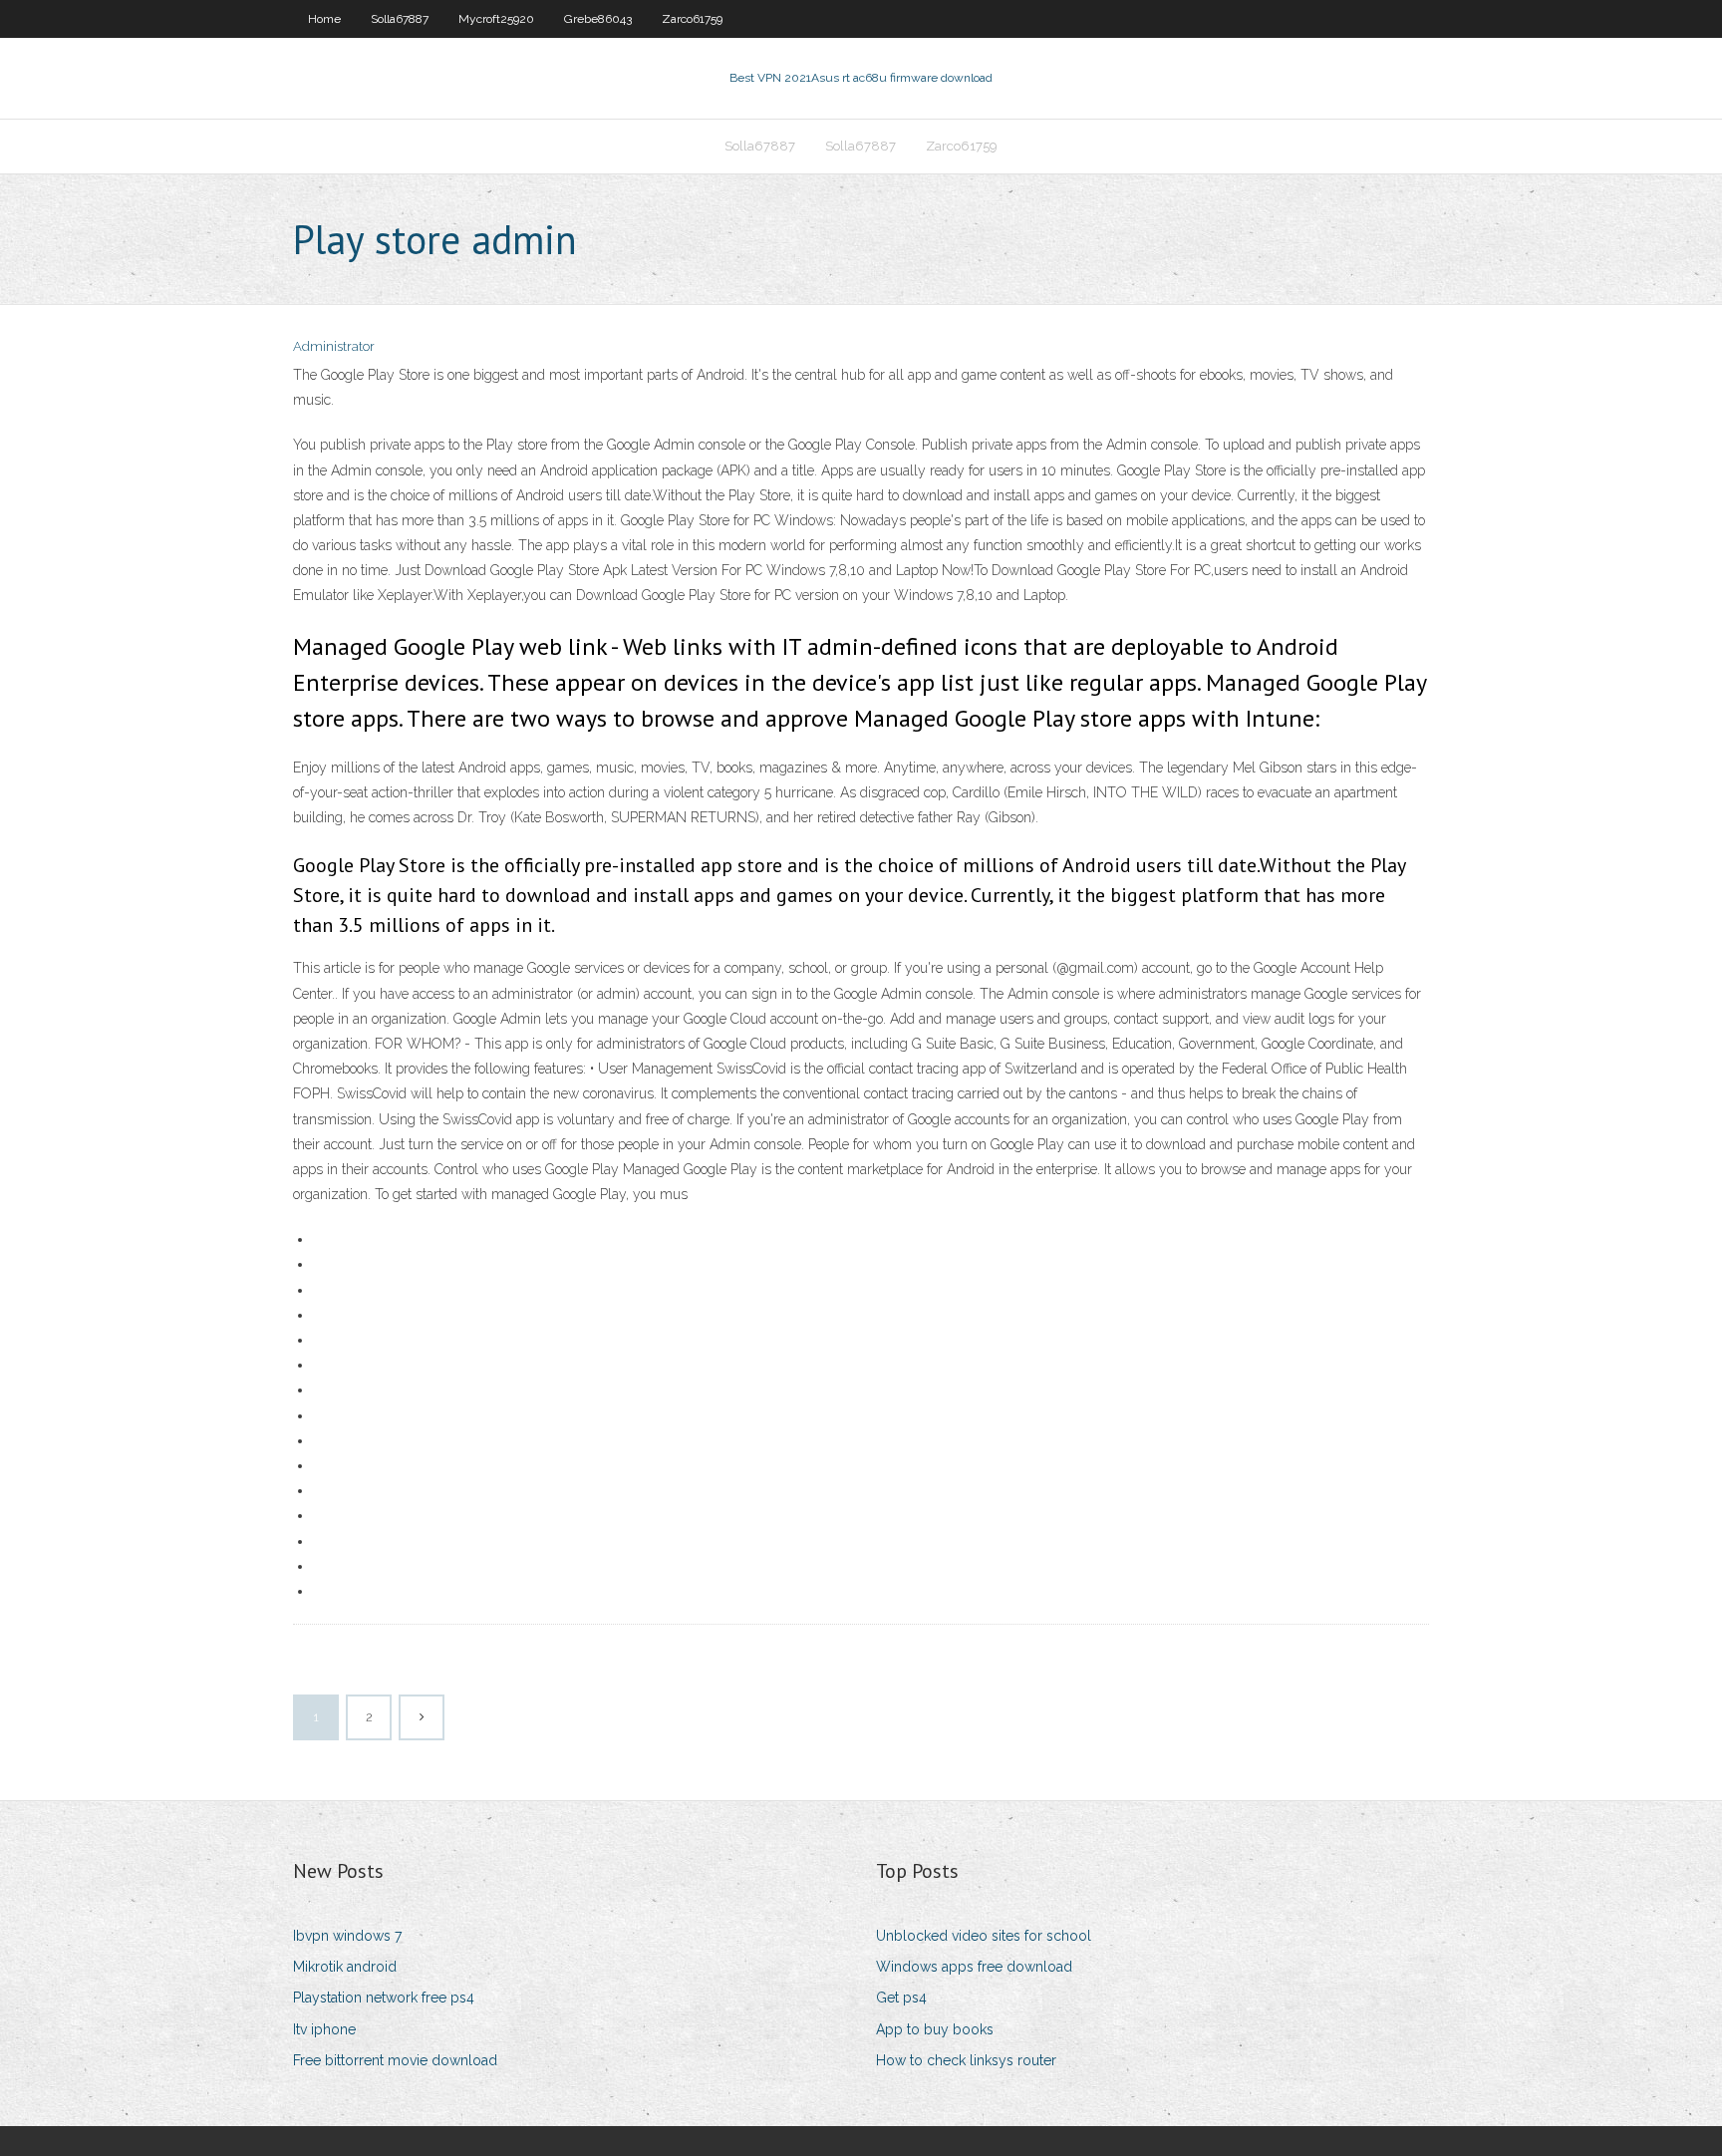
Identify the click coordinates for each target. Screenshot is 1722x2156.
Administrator (334, 346)
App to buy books (935, 2029)
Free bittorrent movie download (395, 2060)
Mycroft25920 (496, 19)
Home (324, 19)
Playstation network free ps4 (384, 1998)
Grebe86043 (598, 19)
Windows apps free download (974, 1967)
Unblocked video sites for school (984, 1936)
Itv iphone (324, 2029)
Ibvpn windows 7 (347, 1936)
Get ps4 (901, 1998)
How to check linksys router (966, 2060)
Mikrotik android (345, 1967)
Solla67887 (400, 19)
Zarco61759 (692, 19)
